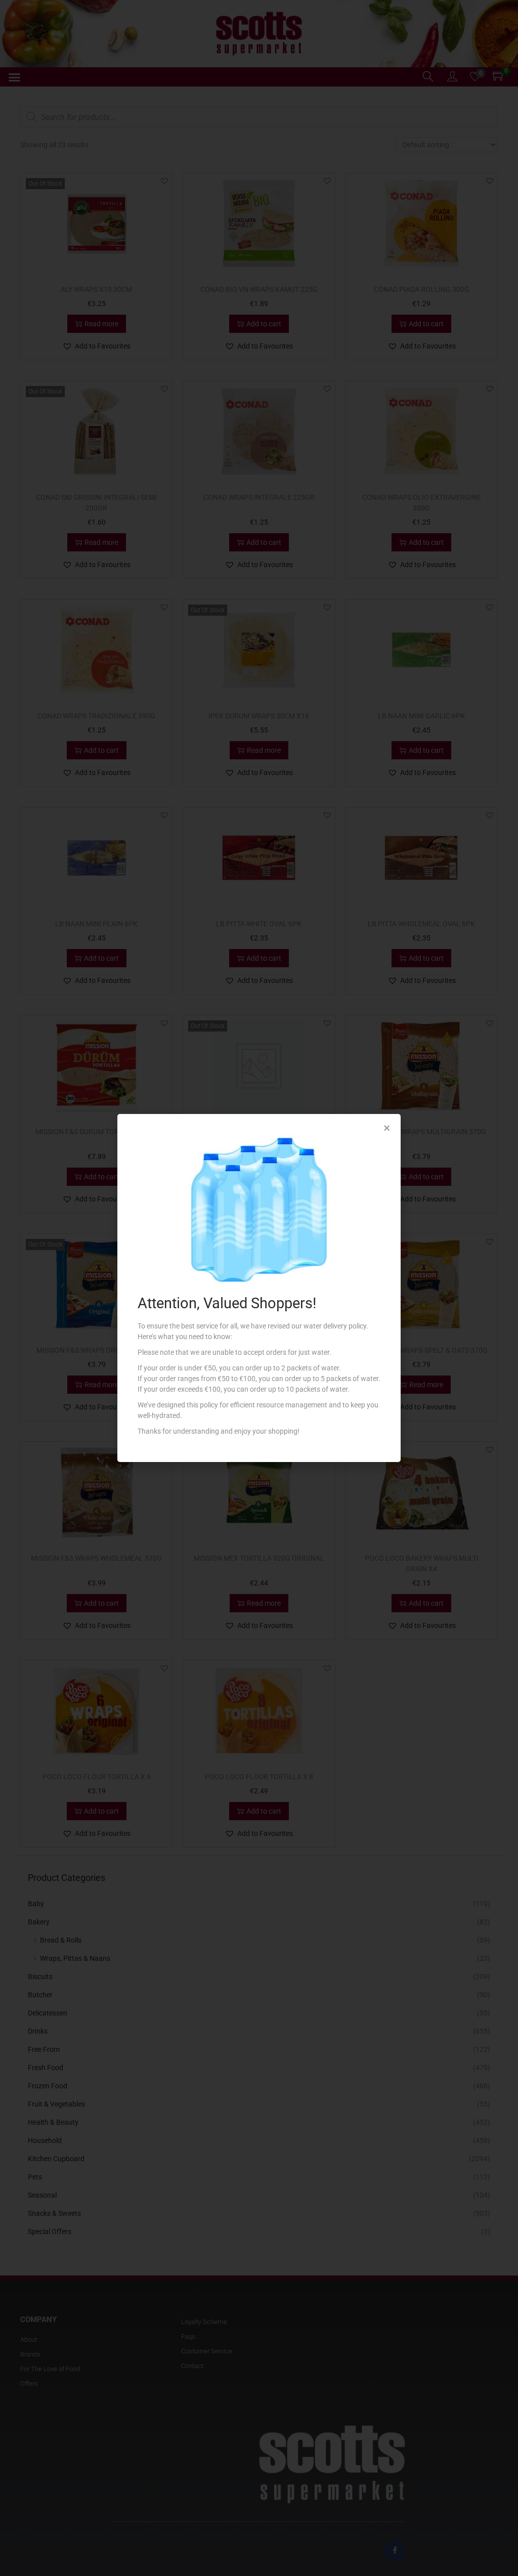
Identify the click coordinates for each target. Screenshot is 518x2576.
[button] (387, 1128)
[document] (259, 1288)
